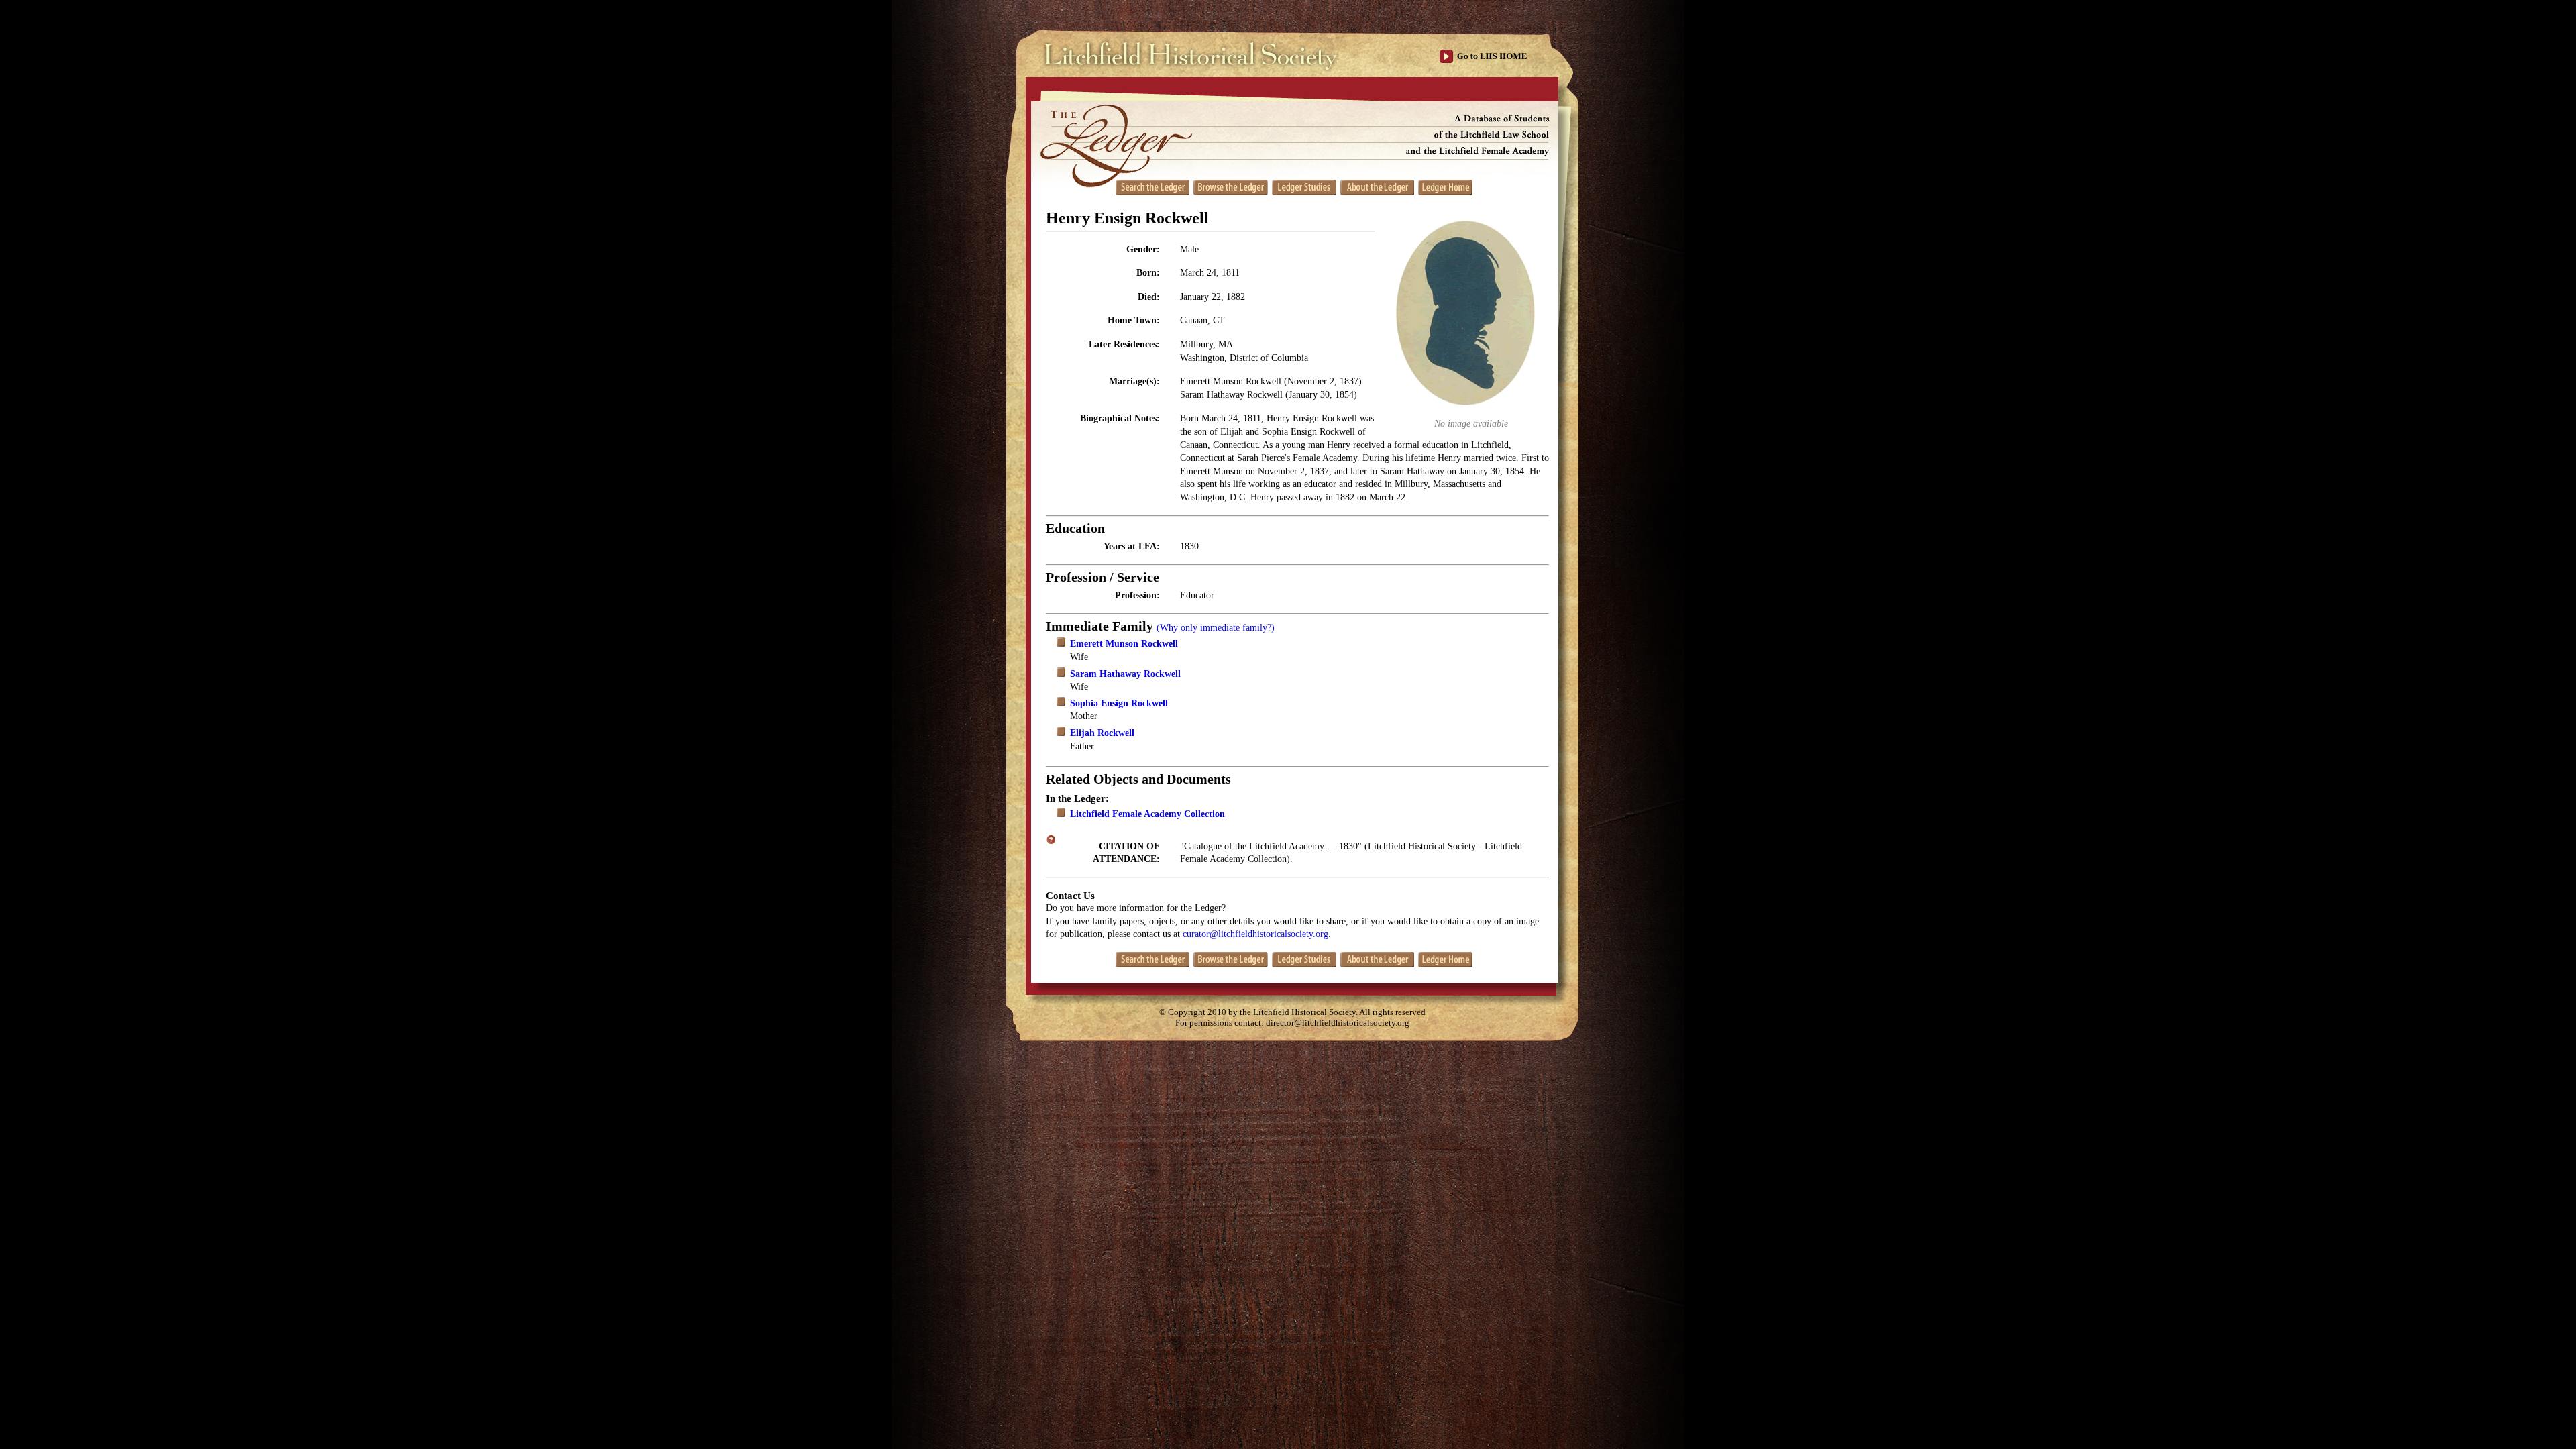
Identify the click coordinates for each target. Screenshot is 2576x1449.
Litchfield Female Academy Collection (1147, 814)
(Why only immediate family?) (1216, 628)
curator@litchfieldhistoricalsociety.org (1255, 934)
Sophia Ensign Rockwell (1119, 703)
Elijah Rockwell (1102, 733)
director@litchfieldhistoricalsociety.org (1338, 1023)
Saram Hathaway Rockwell (1125, 674)
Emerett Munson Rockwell (1124, 644)
